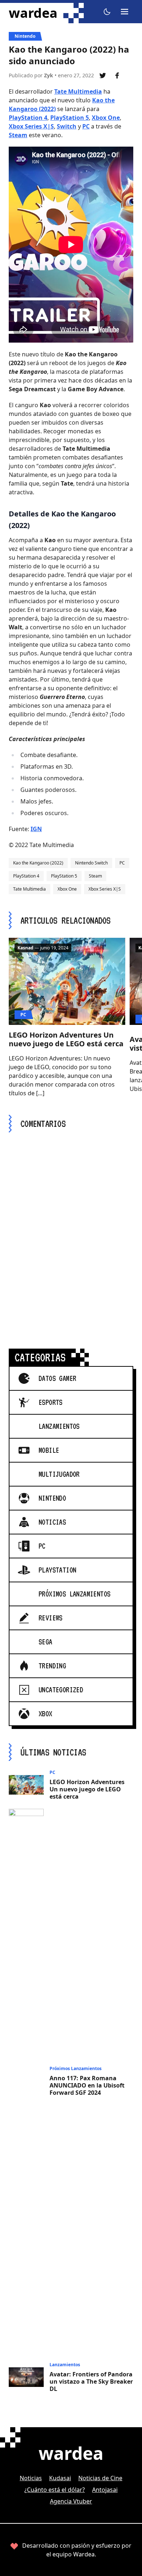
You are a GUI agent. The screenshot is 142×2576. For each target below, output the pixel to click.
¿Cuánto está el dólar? (55, 2490)
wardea (33, 13)
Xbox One (106, 118)
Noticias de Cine (100, 2478)
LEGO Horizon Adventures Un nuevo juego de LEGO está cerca (66, 1039)
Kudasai (60, 2478)
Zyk (49, 75)
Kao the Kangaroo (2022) (38, 863)
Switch (67, 126)
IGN (36, 829)
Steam (18, 135)
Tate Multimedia (78, 91)
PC (86, 126)
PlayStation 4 (28, 118)
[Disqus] (71, 1232)
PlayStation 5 (70, 118)
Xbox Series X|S (31, 126)
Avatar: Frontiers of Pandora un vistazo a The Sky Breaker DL (91, 2381)
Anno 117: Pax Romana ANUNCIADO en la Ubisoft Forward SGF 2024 (87, 2085)
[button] (107, 12)
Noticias (31, 2478)
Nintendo (25, 36)
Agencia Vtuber (71, 2501)
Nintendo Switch (91, 863)
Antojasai (105, 2490)
